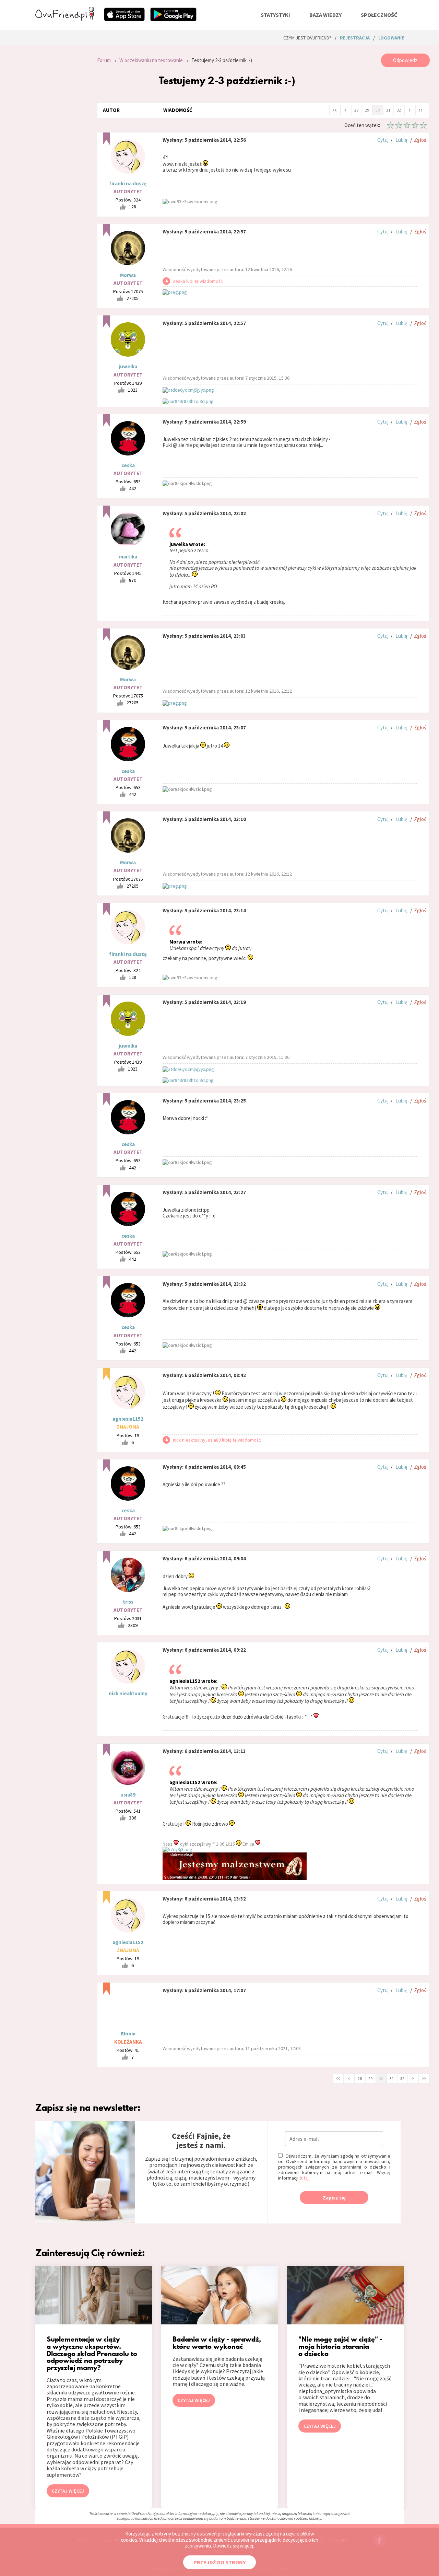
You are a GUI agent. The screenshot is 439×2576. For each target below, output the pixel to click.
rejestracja (355, 38)
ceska (128, 465)
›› (420, 109)
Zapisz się (334, 2198)
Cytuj (383, 140)
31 (388, 110)
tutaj (304, 2178)
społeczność (379, 15)
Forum (104, 60)
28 (356, 110)
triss (128, 1602)
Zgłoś (420, 140)
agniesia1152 (128, 1419)
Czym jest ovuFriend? (307, 38)
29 (367, 110)
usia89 (128, 1795)
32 (399, 110)
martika (128, 557)
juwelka (128, 366)
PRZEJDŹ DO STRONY (219, 2562)
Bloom (128, 2034)
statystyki (275, 15)
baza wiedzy (325, 15)
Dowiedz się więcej (233, 2546)
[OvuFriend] (65, 19)
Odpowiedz (405, 60)
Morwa (128, 275)
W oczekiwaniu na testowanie (151, 60)
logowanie (391, 38)
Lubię (401, 140)
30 (378, 110)
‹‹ (335, 109)
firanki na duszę (128, 183)
